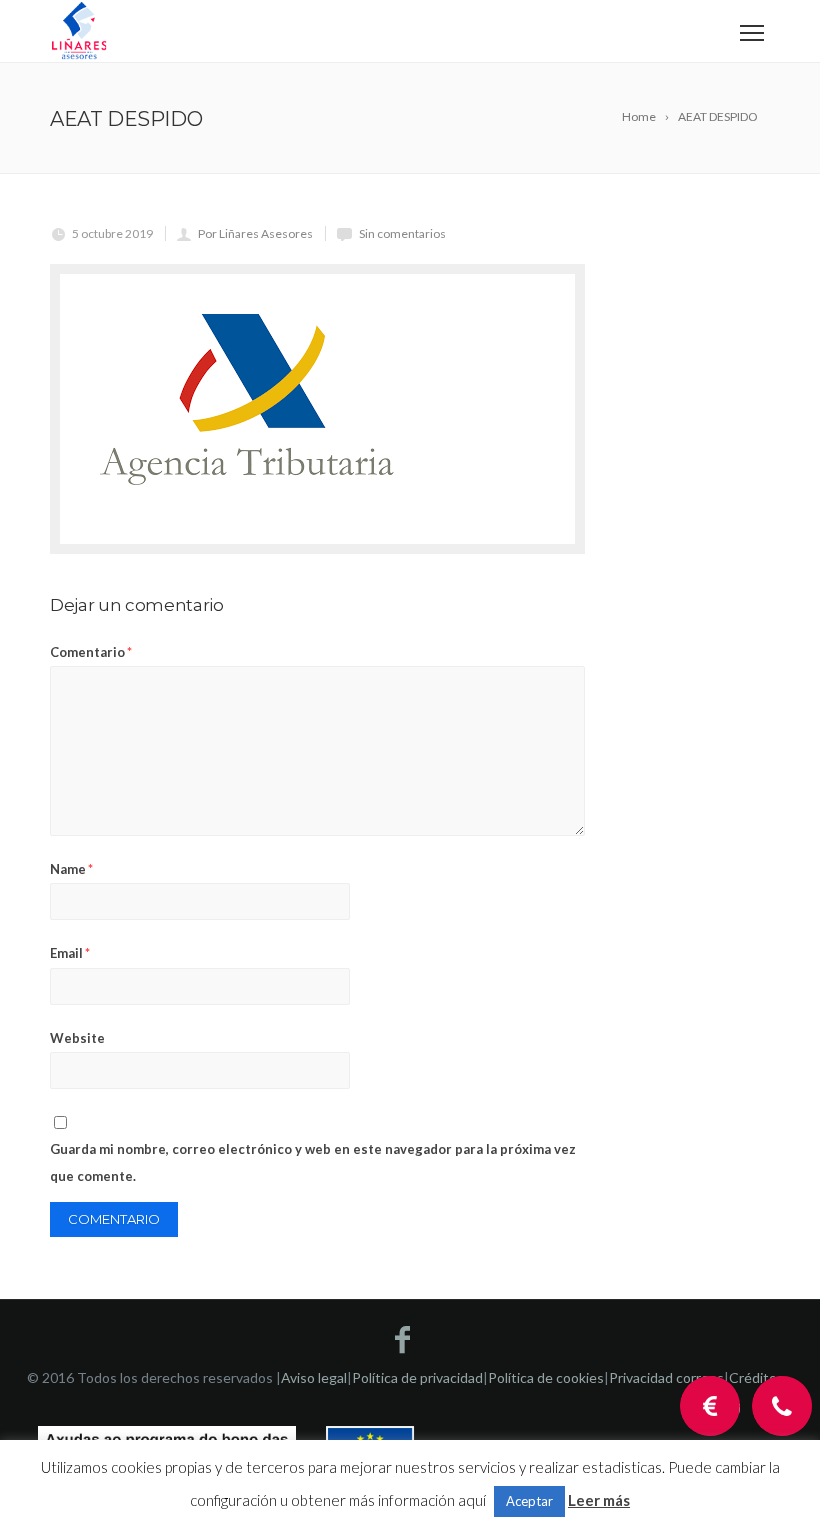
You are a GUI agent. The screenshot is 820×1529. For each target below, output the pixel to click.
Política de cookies (546, 1377)
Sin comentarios (402, 233)
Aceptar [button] (529, 1501)
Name (71, 869)
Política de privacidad (417, 1377)
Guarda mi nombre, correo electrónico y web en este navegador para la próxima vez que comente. (313, 1162)
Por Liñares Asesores (255, 233)
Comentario (91, 652)
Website (77, 1038)
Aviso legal (314, 1377)
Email (70, 953)
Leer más (599, 1500)
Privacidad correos (666, 1377)
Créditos (756, 1377)
